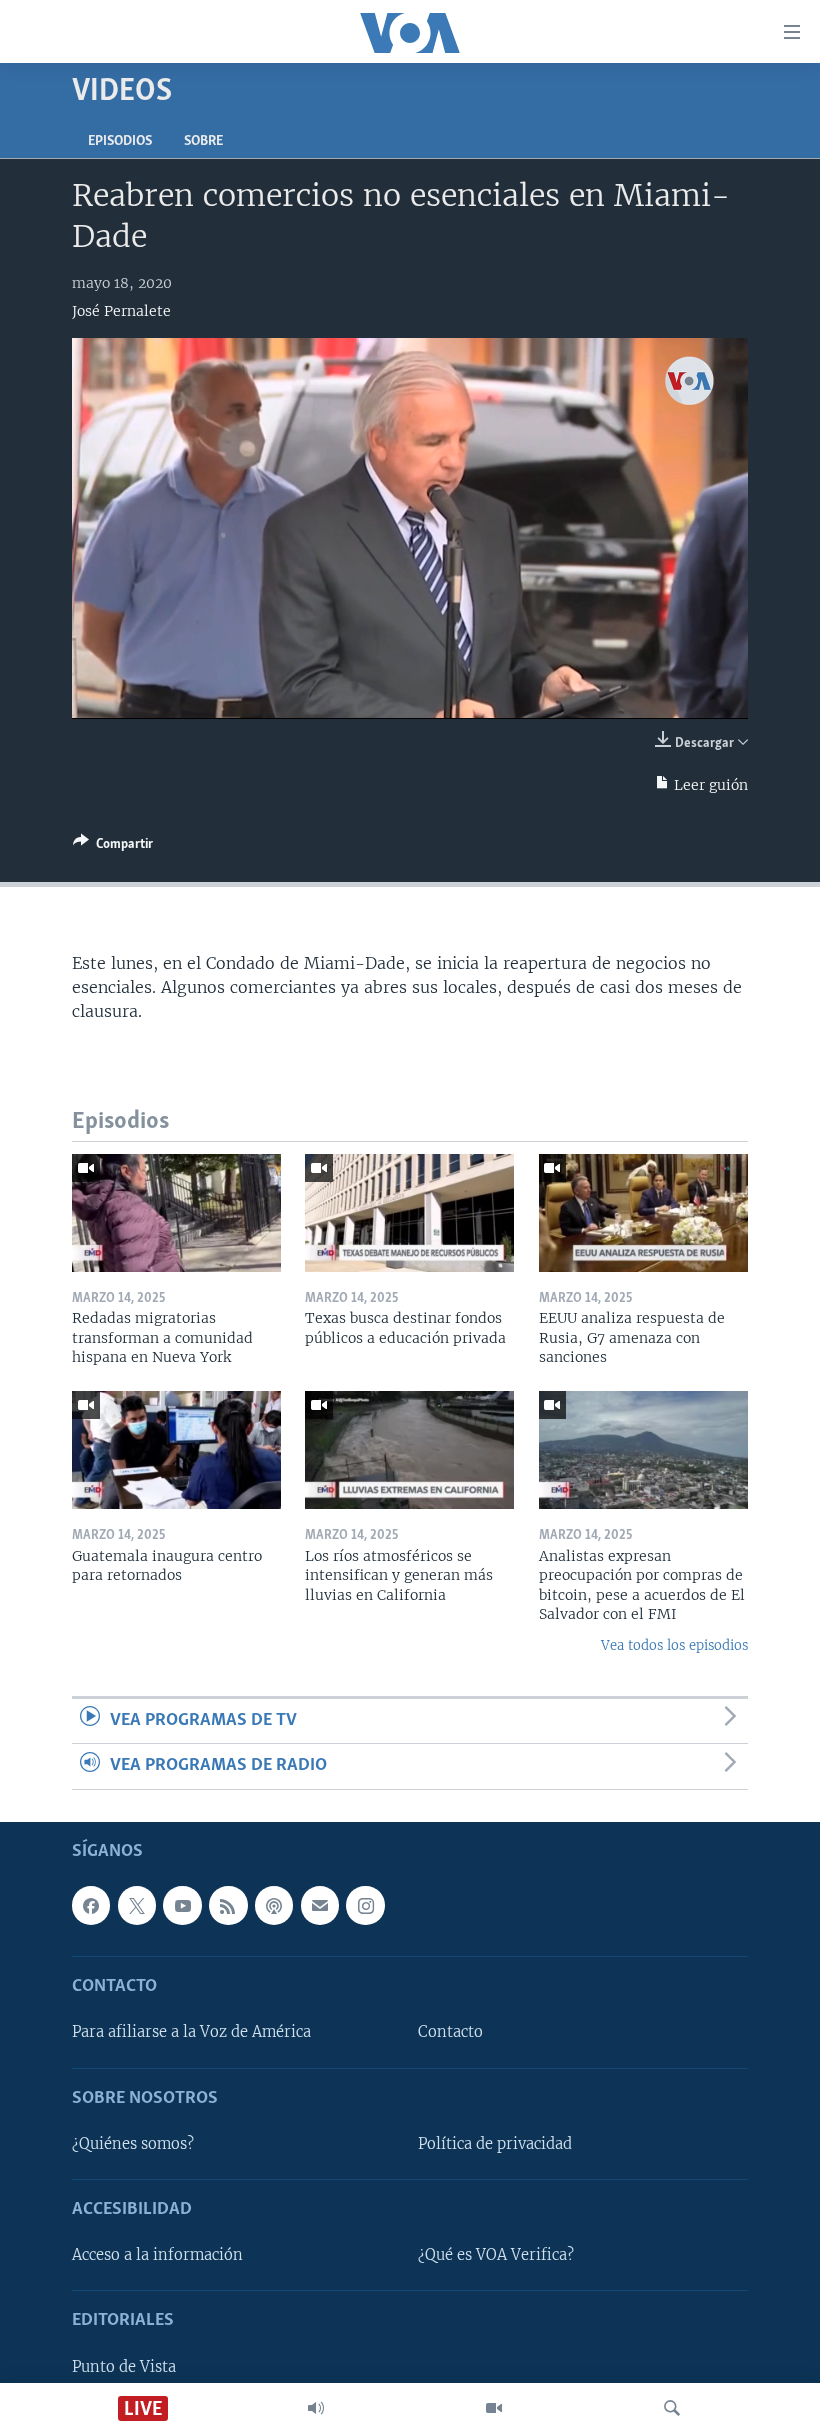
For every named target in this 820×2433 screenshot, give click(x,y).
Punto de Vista (124, 2366)
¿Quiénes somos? (133, 2143)
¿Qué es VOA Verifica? (496, 2255)
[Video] (494, 2408)
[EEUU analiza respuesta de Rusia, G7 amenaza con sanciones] (643, 1213)
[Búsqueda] (672, 2408)
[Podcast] (274, 1905)
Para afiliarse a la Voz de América (191, 2032)
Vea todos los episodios (674, 1645)
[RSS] (228, 1905)
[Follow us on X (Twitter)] (137, 1905)
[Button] (113, 847)
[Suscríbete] (320, 1905)
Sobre (203, 141)
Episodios (120, 141)
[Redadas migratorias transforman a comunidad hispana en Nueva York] (176, 1213)
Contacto (450, 2032)
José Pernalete (121, 311)
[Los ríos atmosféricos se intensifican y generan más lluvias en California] (409, 1450)
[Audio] (316, 2408)
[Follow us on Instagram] (365, 1905)
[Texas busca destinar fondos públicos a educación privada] (409, 1213)
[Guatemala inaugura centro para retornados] (176, 1450)
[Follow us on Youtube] (182, 1905)
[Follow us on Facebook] (91, 1905)
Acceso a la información (157, 2255)
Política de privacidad (495, 2143)
